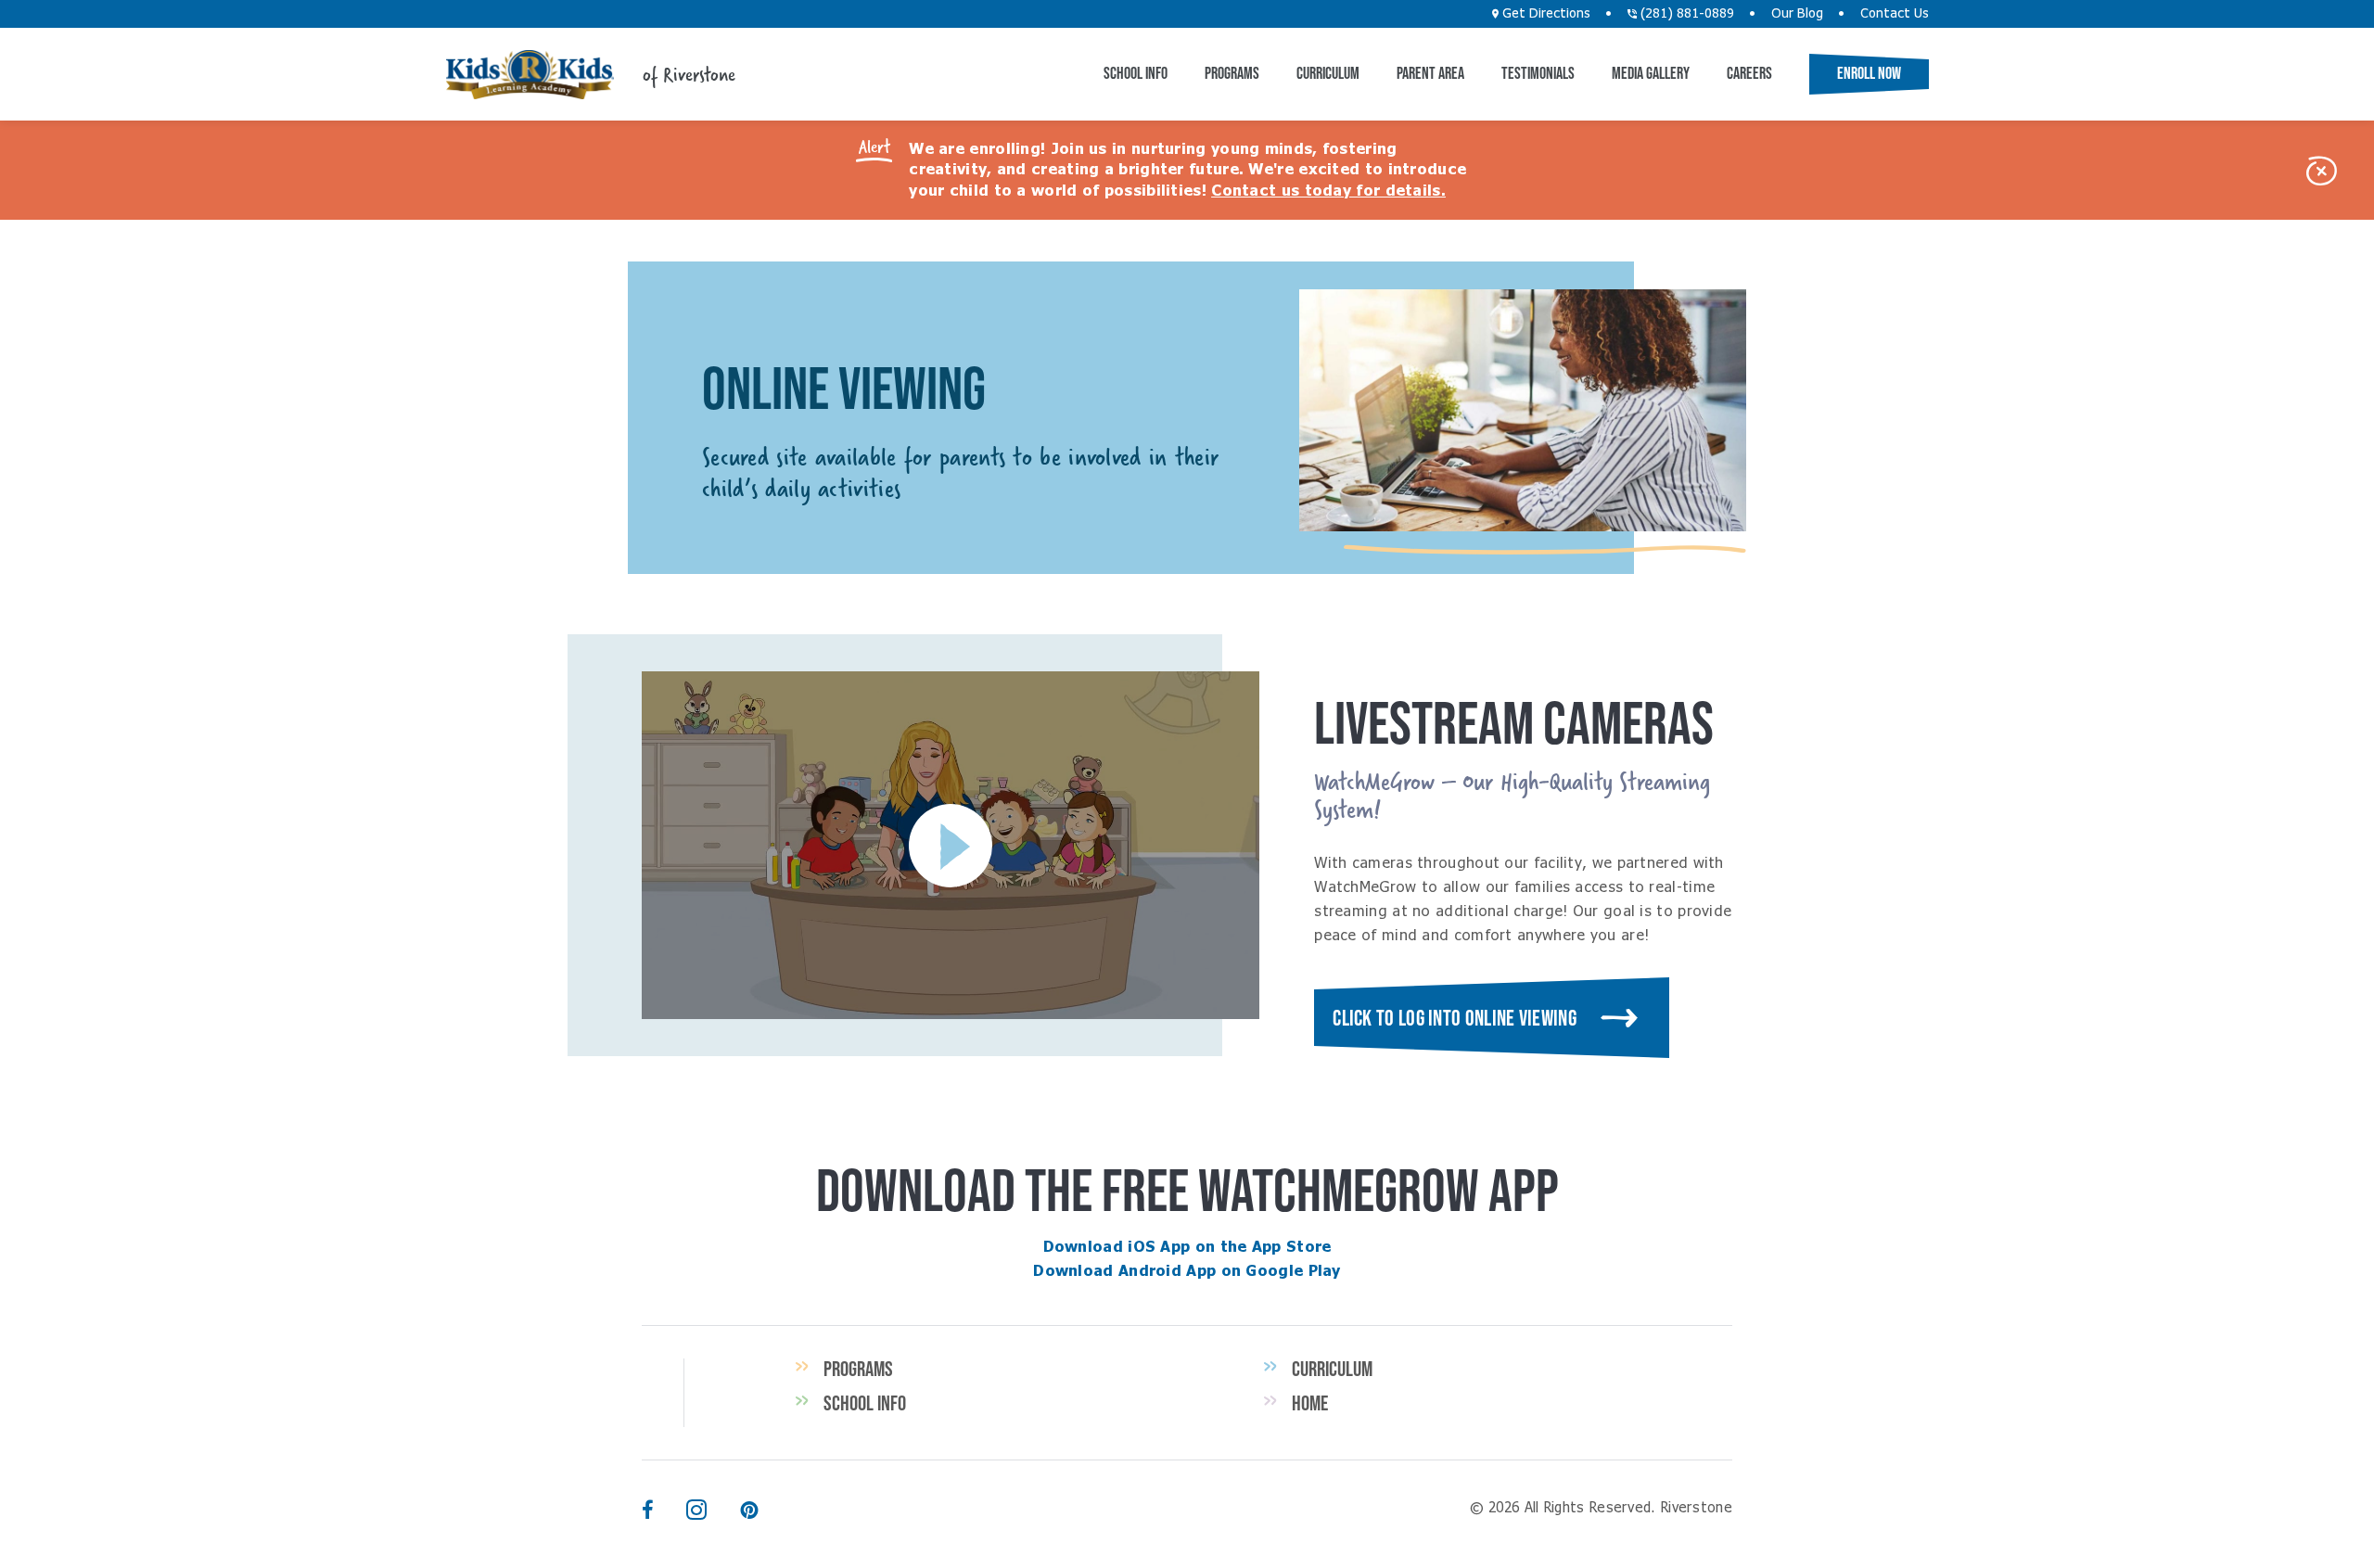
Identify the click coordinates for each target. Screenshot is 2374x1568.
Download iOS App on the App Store (1187, 1247)
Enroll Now (1869, 73)
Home (1310, 1403)
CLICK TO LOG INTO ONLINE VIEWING (1455, 1018)
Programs (1232, 73)
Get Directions (1544, 14)
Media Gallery (1651, 73)
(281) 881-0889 (1685, 14)
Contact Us (1895, 14)
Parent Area (1430, 73)
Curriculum (1328, 73)
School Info (1136, 73)
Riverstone (530, 75)
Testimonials (1538, 73)
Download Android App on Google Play (1187, 1271)
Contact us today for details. (1328, 191)
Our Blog (1797, 14)
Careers (1749, 73)
